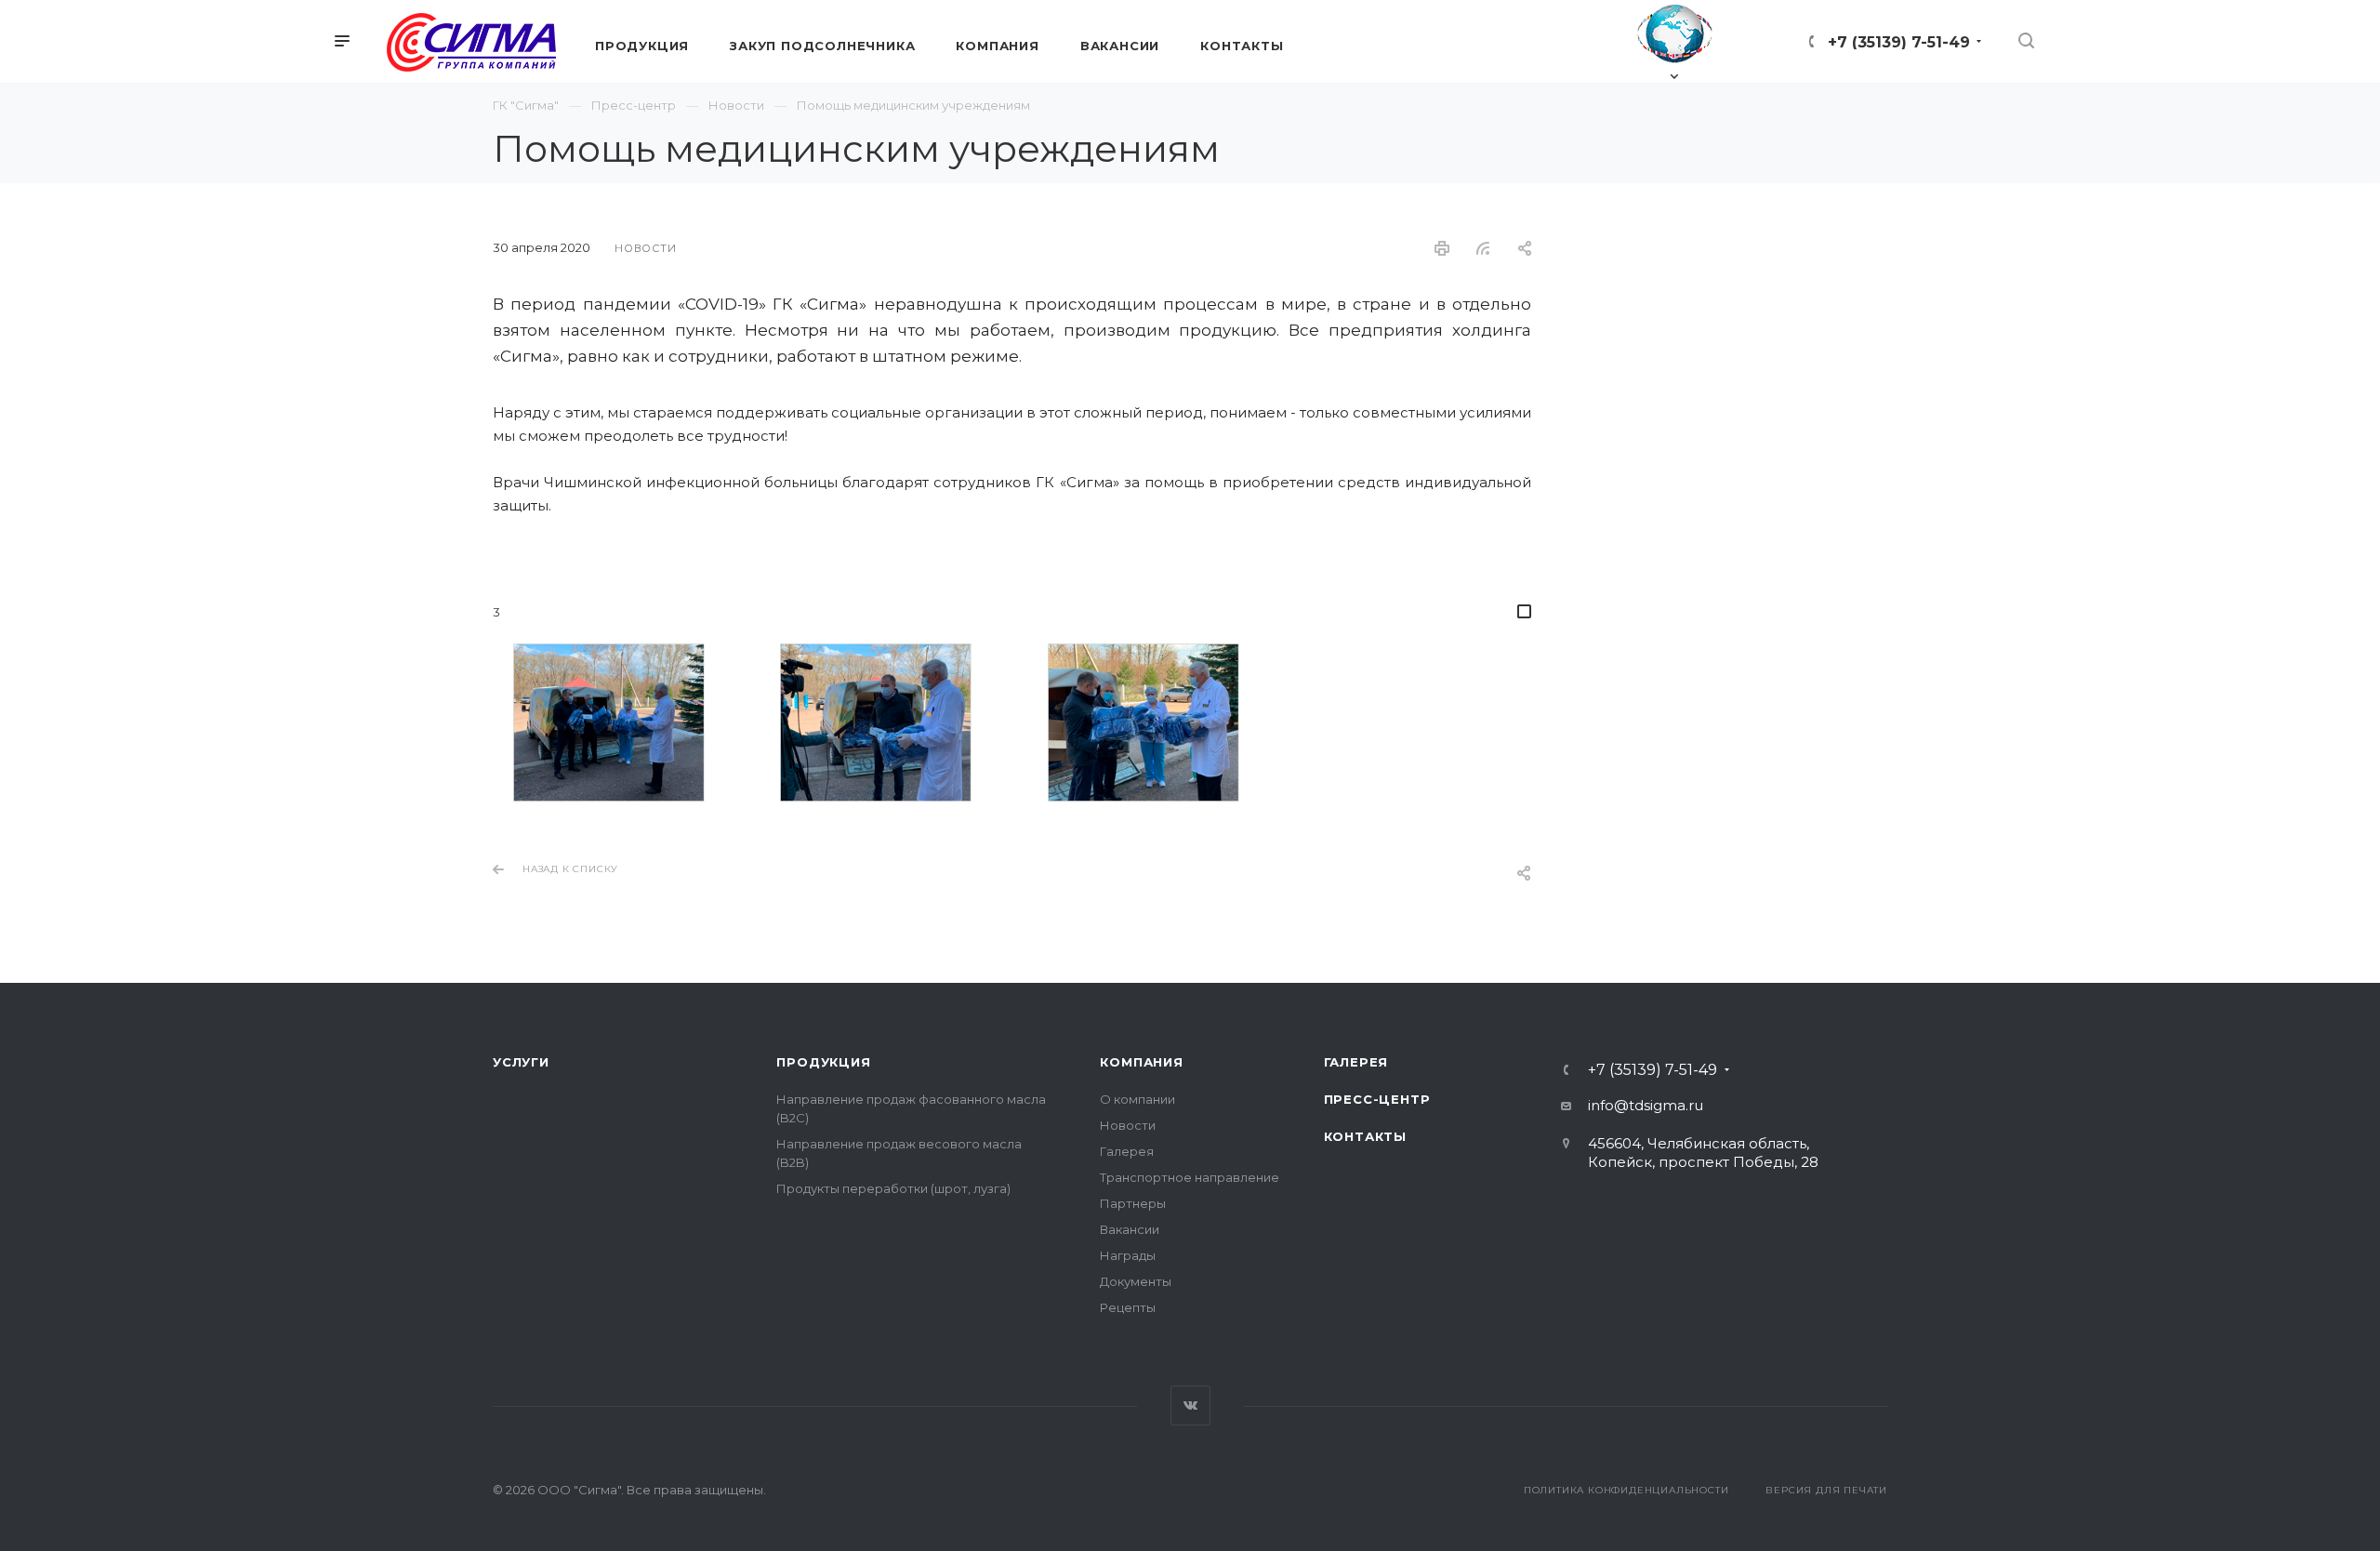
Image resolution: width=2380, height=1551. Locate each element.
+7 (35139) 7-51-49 (1899, 42)
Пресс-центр (1377, 1099)
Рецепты (1128, 1307)
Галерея (1127, 1151)
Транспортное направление (1190, 1177)
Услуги (521, 1062)
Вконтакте (1190, 1405)
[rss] (1483, 248)
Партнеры (1133, 1203)
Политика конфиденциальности (1626, 1490)
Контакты (1365, 1136)
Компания (1141, 1062)
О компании (1137, 1099)
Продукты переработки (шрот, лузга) (893, 1188)
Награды (1128, 1255)
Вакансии (1130, 1229)
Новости (1128, 1125)
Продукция (823, 1062)
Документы (1136, 1281)
